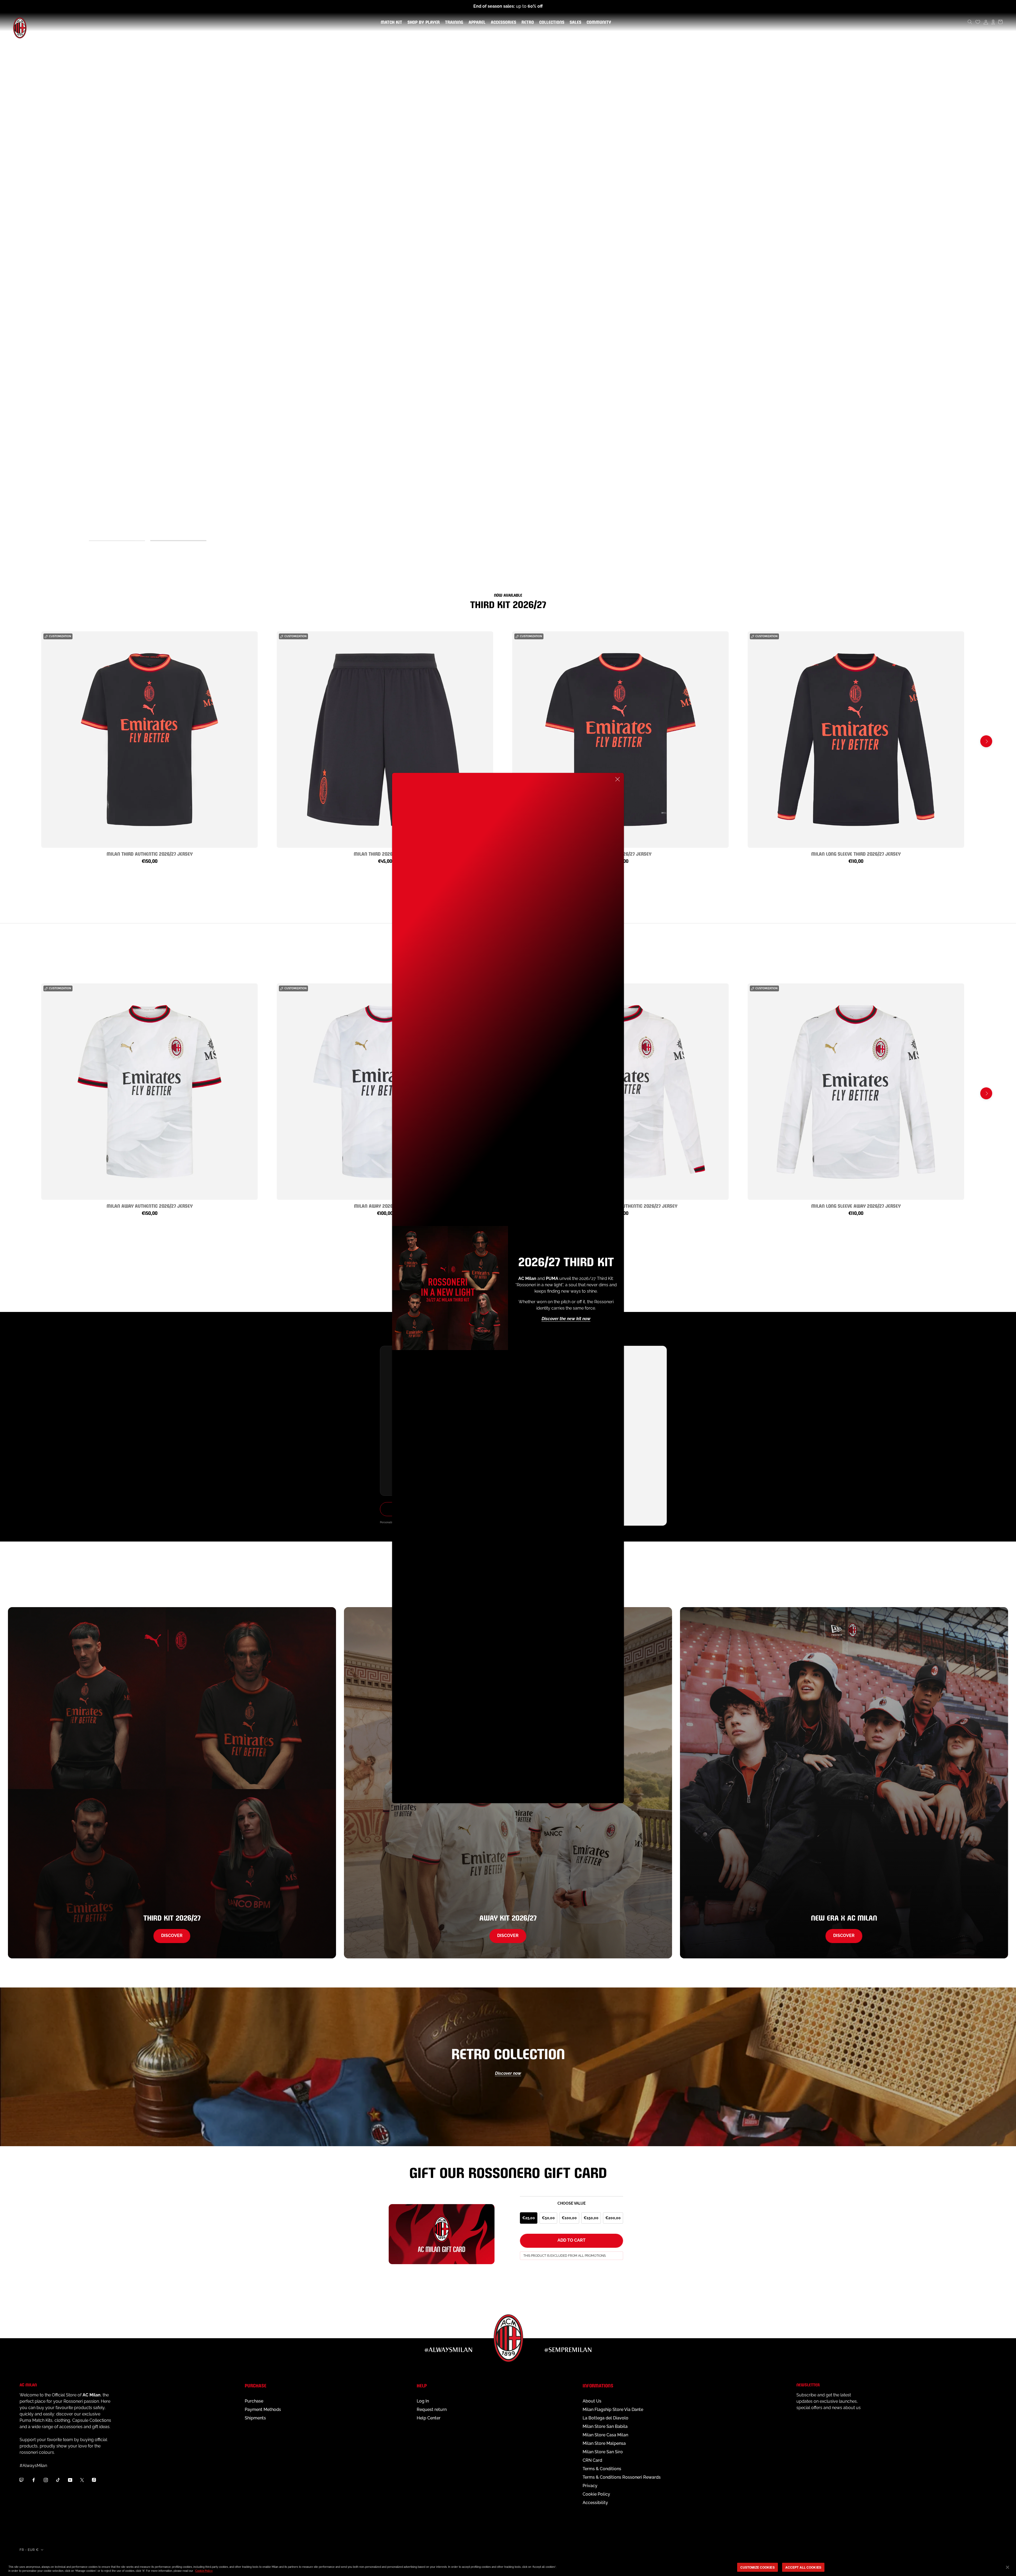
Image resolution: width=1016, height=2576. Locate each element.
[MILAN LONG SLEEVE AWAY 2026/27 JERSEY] (856, 1092)
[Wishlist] (978, 22)
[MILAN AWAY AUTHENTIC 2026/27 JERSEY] (149, 1092)
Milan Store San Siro (603, 2452)
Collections (551, 22)
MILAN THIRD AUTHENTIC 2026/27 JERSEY (150, 853)
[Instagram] (46, 2480)
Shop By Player (424, 23)
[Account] (986, 22)
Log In (423, 2401)
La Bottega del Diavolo (605, 2418)
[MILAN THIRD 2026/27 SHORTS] (385, 740)
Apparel (476, 22)
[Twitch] (21, 2480)
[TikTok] (58, 2480)
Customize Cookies (758, 2567)
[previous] (30, 741)
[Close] (618, 779)
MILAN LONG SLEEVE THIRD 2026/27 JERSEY (856, 853)
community (598, 22)
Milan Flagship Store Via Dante (613, 2409)
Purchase (254, 2401)
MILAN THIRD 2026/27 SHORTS (385, 853)
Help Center (429, 2418)
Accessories (502, 22)
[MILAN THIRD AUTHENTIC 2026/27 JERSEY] (149, 740)
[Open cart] (1000, 22)
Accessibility (595, 2503)
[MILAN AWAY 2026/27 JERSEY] (385, 1092)
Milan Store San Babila (605, 2426)
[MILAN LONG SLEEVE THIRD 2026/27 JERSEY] (856, 740)
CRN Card (592, 2460)
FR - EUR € (29, 2550)
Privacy (590, 2486)
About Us (592, 2401)
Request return (432, 2409)
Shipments (255, 2418)
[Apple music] (94, 2480)
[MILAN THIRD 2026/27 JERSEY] (620, 740)
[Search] (970, 22)
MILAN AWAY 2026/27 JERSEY (385, 1205)
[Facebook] (34, 2480)
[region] (508, 2568)
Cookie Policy (596, 2494)
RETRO (527, 22)
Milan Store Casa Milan (605, 2435)
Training (453, 22)
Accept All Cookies (803, 2567)
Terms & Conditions (602, 2469)
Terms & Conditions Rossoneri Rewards (622, 2477)
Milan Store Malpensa (604, 2443)
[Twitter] (82, 2480)
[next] (986, 741)
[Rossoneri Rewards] (993, 22)
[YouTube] (70, 2480)
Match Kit (390, 22)
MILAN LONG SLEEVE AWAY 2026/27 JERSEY (856, 1205)
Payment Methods (263, 2409)
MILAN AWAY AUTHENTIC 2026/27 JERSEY (150, 1205)
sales (574, 22)
